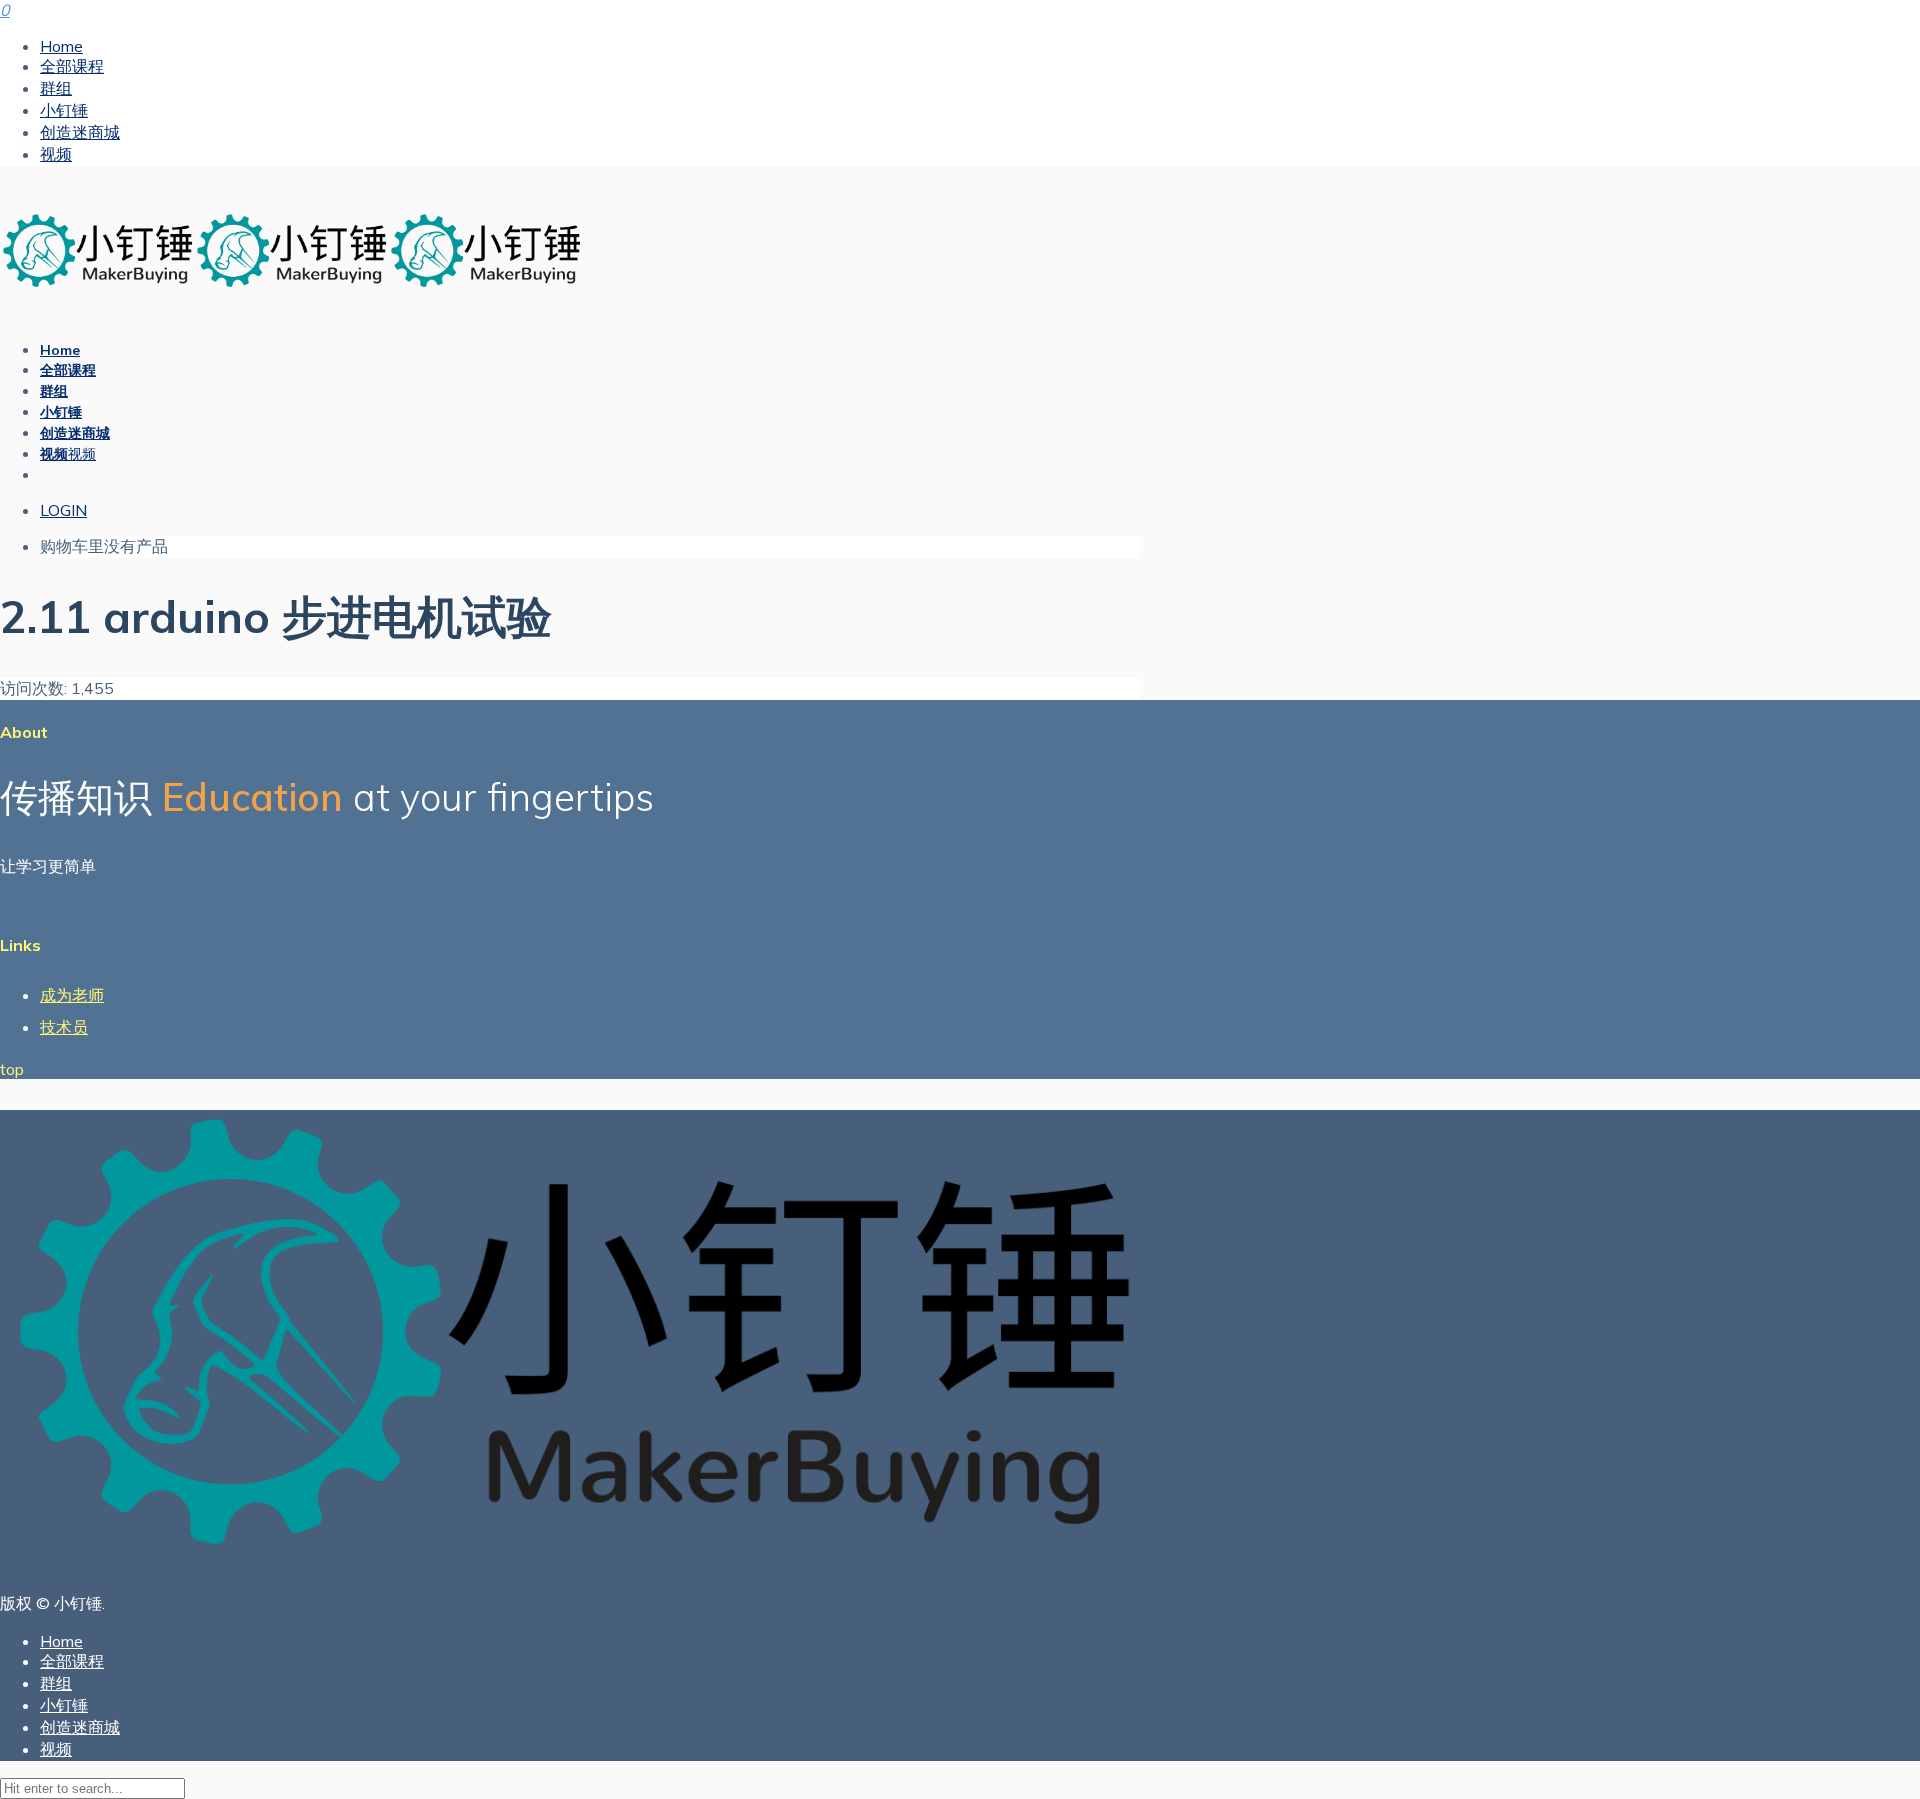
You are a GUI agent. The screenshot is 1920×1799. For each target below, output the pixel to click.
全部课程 (72, 66)
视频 (56, 154)
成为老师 (72, 995)
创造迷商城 (80, 132)
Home (61, 46)
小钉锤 (64, 110)
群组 (56, 88)
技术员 (64, 1027)
